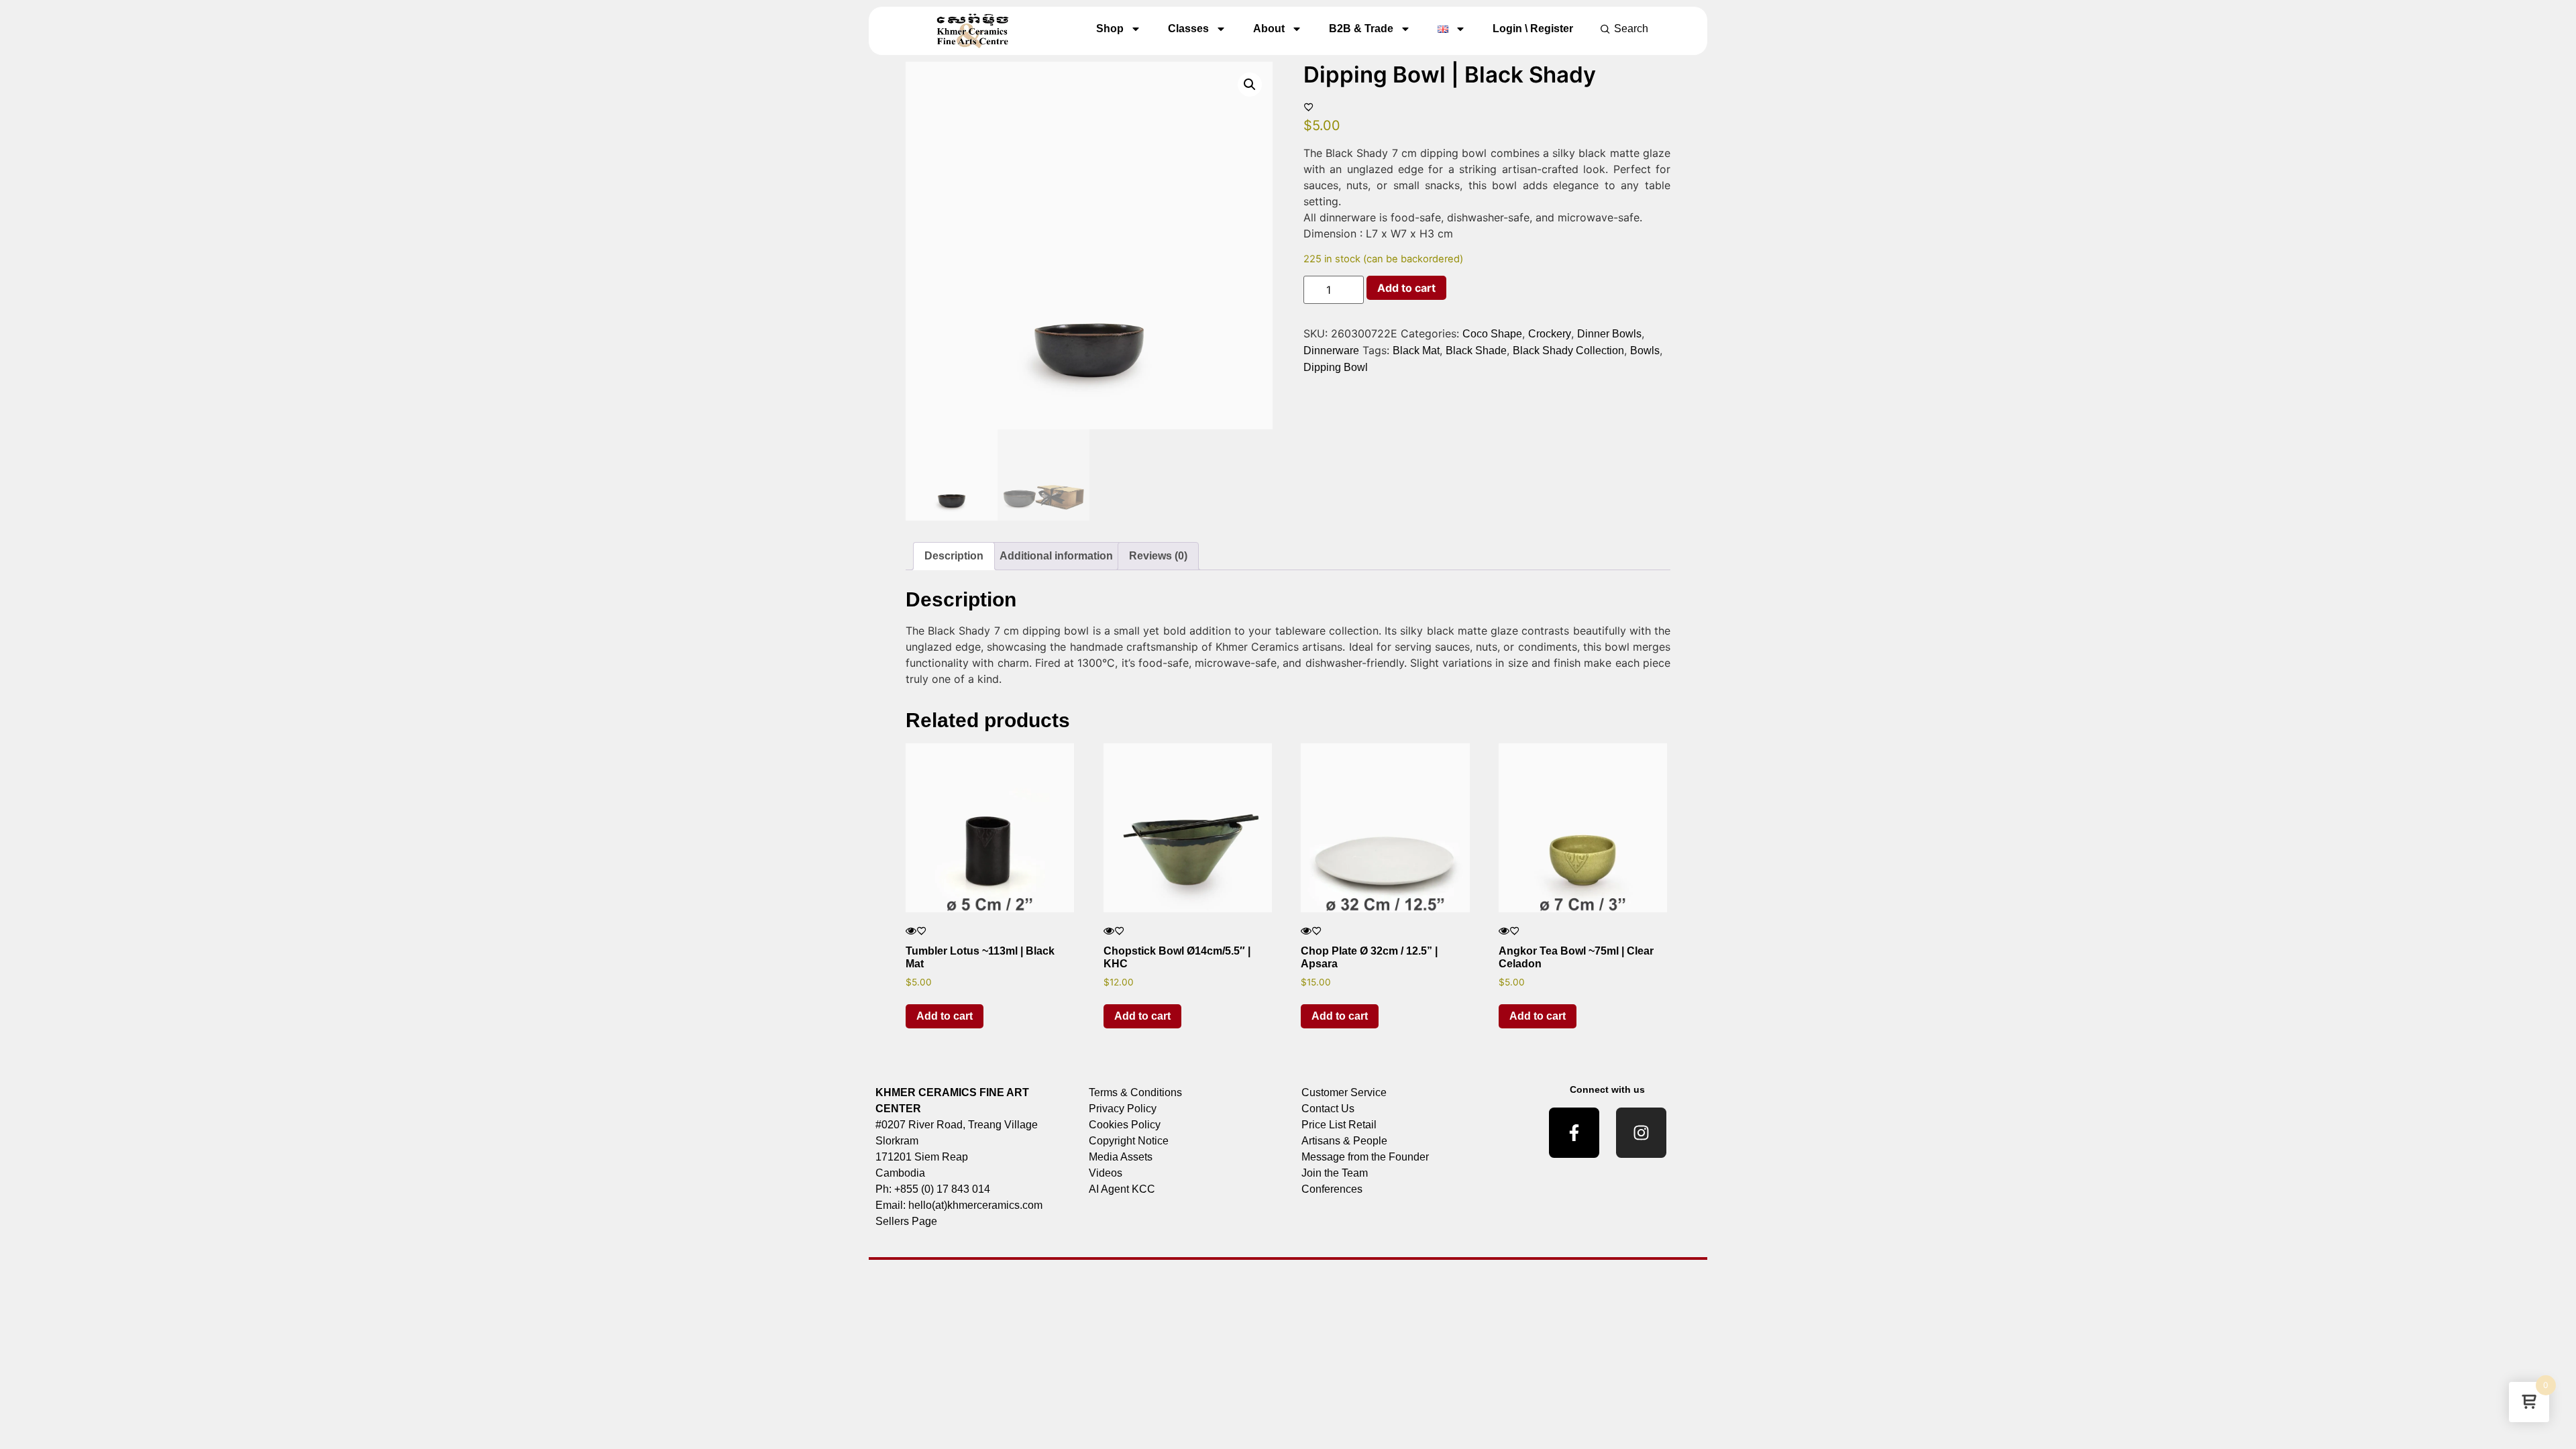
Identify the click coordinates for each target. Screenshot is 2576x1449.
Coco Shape (1492, 334)
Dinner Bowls (1609, 334)
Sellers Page (906, 1221)
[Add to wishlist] (1309, 107)
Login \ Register (1533, 29)
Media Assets (1121, 1157)
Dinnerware (1331, 351)
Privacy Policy (1123, 1109)
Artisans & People (1344, 1141)
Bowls (1645, 351)
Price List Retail (1339, 1125)
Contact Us (1328, 1109)
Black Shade (1476, 351)
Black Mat (1416, 351)
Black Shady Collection (1568, 351)
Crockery (1550, 334)
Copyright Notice (1129, 1141)
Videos (1106, 1173)
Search (1631, 29)
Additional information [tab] (1056, 556)
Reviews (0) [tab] (1158, 556)
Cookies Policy (1125, 1125)
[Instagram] (1641, 1133)
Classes (1188, 29)
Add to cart (1406, 288)
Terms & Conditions (1135, 1092)
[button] (1250, 85)
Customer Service (1344, 1092)
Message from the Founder (1365, 1157)
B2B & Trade (1361, 29)
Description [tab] (954, 556)
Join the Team (1335, 1173)
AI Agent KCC (1122, 1189)
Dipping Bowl (1336, 367)
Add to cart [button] (945, 1016)
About (1269, 29)
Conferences (1332, 1189)
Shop (1110, 29)
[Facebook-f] (1574, 1133)
